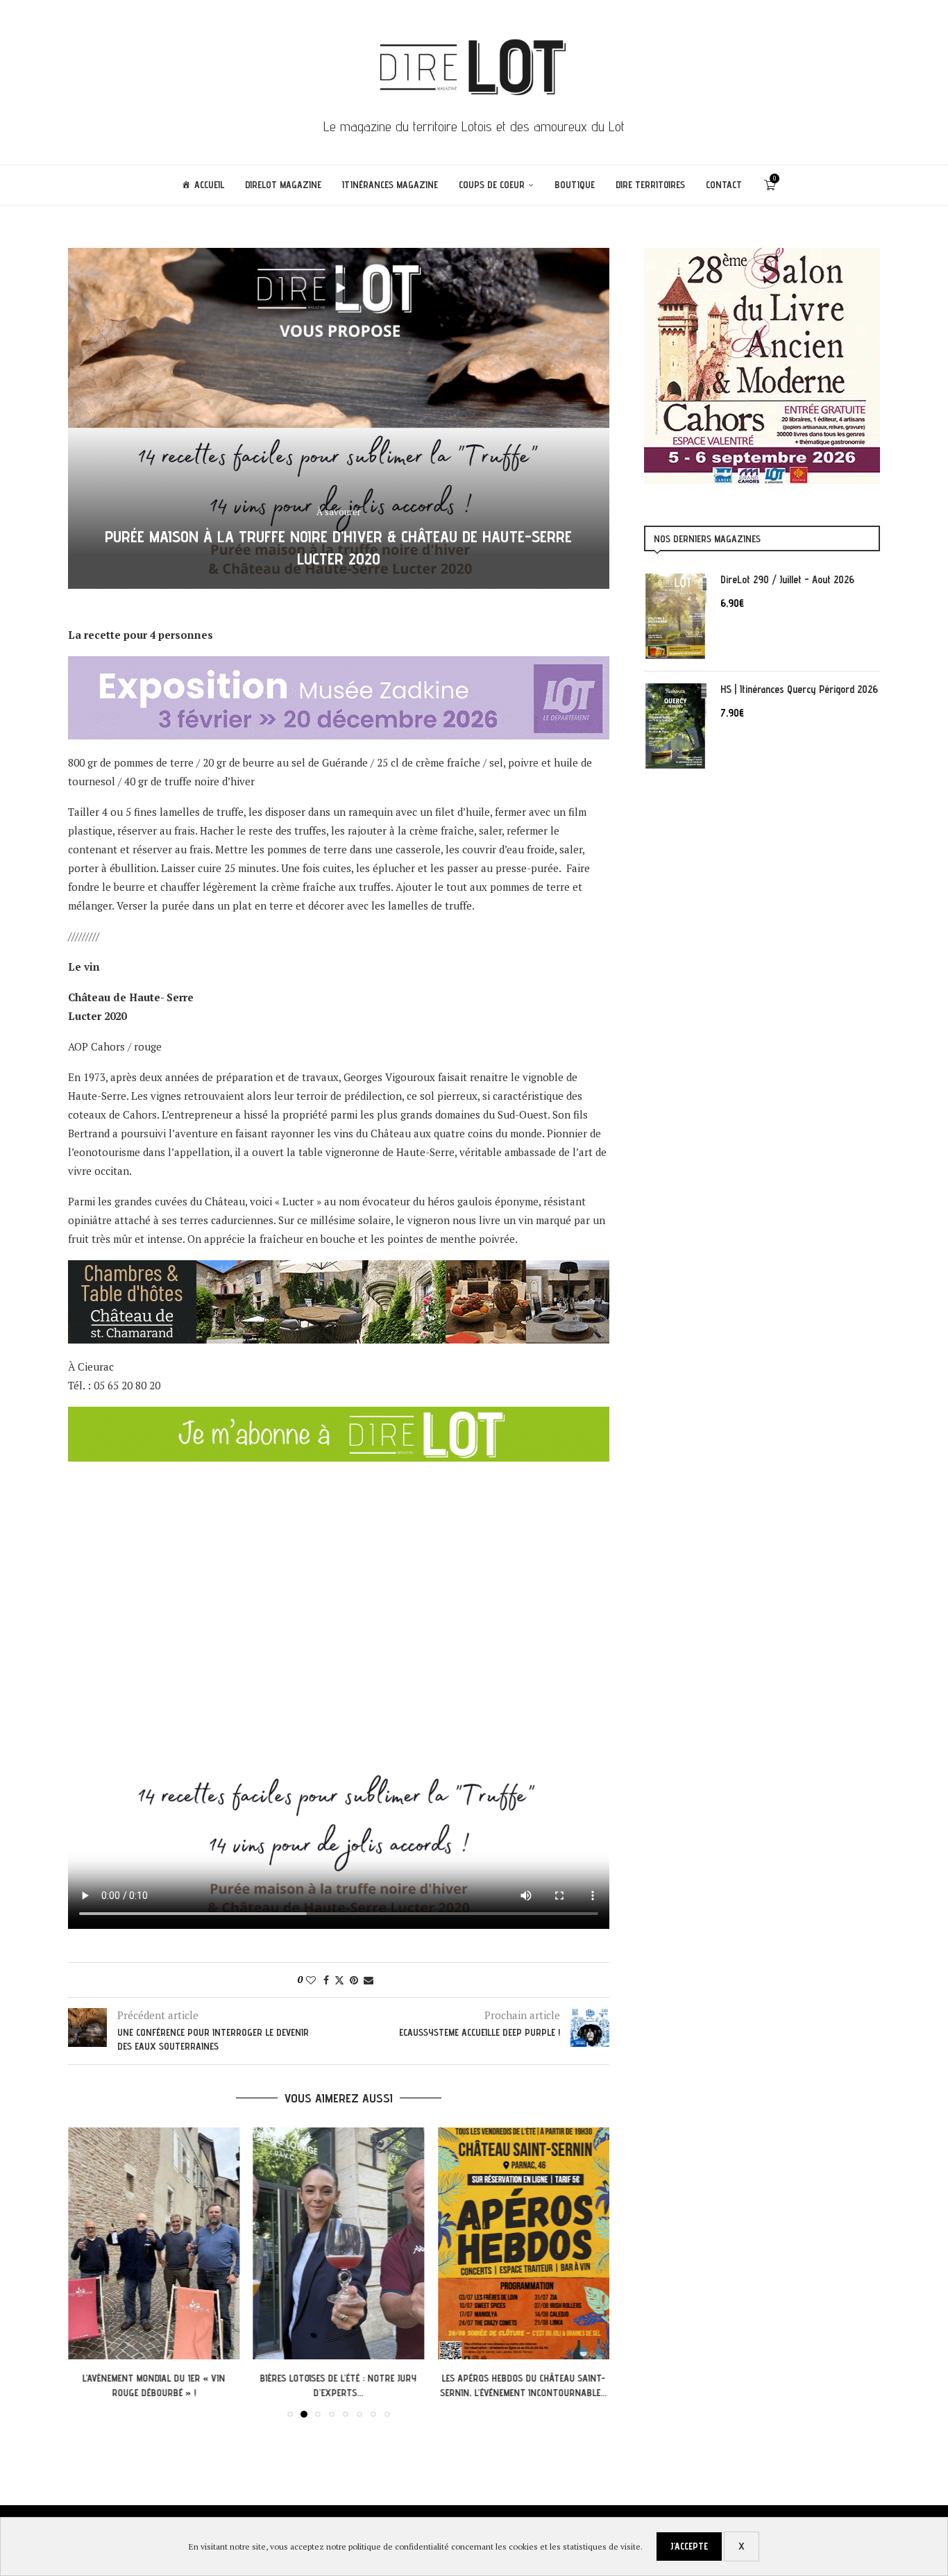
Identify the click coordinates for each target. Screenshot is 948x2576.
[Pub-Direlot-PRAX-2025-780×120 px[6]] (339, 665)
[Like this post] (311, 1980)
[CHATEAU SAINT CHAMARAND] (339, 1269)
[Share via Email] (369, 1980)
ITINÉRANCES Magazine (390, 185)
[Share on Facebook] (326, 1980)
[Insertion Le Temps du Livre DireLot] (762, 255)
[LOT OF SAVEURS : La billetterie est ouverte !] (524, 2243)
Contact (724, 185)
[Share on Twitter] (339, 1980)
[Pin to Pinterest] (354, 1980)
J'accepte (689, 2546)
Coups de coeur (492, 185)
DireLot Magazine (283, 185)
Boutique (575, 185)
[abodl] (339, 1416)
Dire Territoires (650, 185)
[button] (87, 2272)
